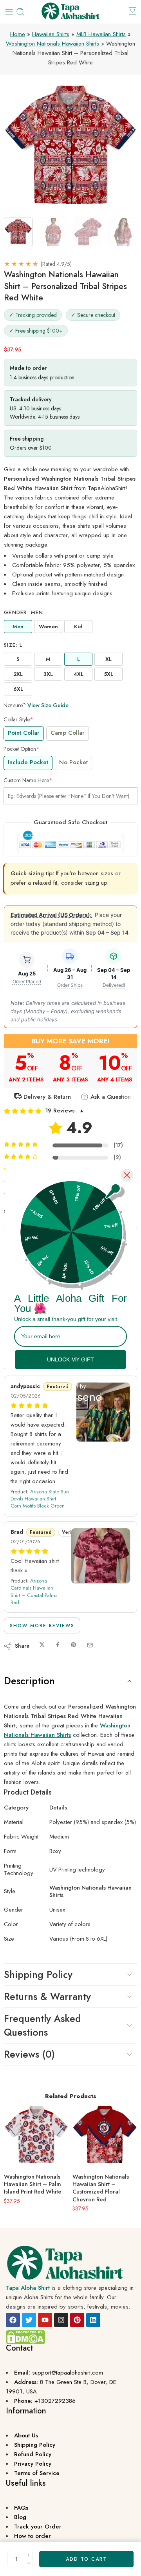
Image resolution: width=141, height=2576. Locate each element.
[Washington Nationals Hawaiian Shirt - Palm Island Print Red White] (36, 2135)
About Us (26, 2435)
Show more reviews (42, 1626)
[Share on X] (42, 1645)
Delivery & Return (46, 1097)
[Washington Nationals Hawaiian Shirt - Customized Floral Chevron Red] (105, 2135)
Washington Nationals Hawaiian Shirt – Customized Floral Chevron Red (101, 2188)
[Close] (127, 1175)
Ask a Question (110, 1097)
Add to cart (86, 2559)
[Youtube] (45, 2320)
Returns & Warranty (47, 1996)
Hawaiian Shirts (51, 34)
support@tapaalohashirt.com (68, 2373)
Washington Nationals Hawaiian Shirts (52, 44)
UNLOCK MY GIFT (70, 1359)
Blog (20, 2517)
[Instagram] (61, 2320)
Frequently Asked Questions (42, 2025)
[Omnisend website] (70, 1392)
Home (18, 34)
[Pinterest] (77, 2320)
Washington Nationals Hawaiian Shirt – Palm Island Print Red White (33, 2184)
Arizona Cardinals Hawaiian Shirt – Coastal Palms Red (34, 1592)
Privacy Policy (33, 2464)
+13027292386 (55, 2401)
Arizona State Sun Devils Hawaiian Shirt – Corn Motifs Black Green (40, 1499)
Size (13, 645)
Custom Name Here (28, 780)
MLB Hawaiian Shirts (101, 34)
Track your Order (38, 2527)
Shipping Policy (38, 1974)
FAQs (21, 2508)
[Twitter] (29, 2320)
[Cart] (133, 11)
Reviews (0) (29, 2054)
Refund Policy (33, 2454)
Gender (24, 613)
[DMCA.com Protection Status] (25, 2337)
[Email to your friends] (90, 1645)
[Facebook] (13, 2320)
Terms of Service (37, 2473)
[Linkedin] (93, 2320)
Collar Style (18, 719)
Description (29, 1681)
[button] (70, 1111)
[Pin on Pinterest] (74, 1645)
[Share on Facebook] (58, 1645)
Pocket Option (22, 749)
